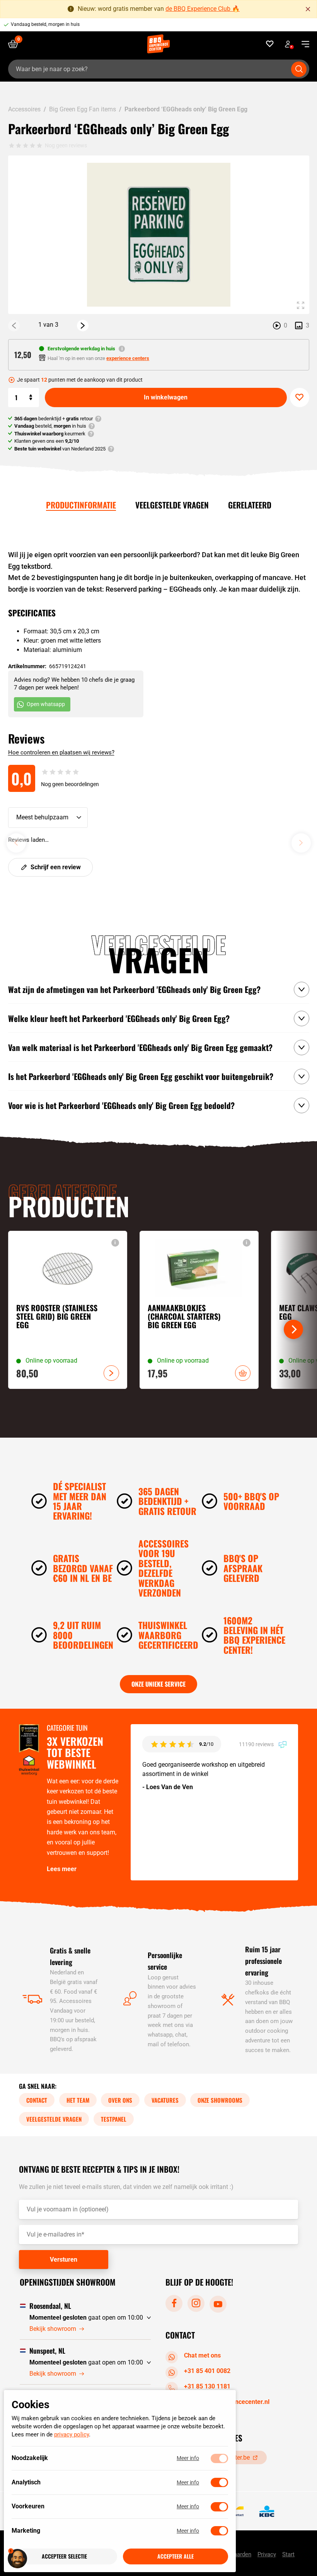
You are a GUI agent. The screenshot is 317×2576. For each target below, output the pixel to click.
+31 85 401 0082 (207, 2371)
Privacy (267, 2554)
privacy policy (72, 2435)
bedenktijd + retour (54, 419)
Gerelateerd (250, 505)
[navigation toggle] (303, 44)
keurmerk (50, 434)
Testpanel (114, 2119)
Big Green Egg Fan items (83, 109)
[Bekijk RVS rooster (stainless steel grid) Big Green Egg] (68, 1310)
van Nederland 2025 (60, 449)
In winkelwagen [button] (243, 1373)
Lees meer (62, 1869)
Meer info (188, 2458)
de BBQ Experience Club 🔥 (203, 9)
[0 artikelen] (16, 44)
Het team (78, 2100)
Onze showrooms (220, 2100)
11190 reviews (257, 1744)
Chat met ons (202, 2355)
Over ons (120, 2100)
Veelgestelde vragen (172, 505)
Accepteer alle (176, 2556)
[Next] (83, 326)
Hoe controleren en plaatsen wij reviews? (61, 752)
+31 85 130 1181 (207, 2386)
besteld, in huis (50, 426)
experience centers (128, 358)
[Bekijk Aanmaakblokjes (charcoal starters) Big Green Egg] (199, 1310)
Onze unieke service (158, 1684)
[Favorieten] (270, 44)
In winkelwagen (166, 397)
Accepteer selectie (64, 2556)
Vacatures (165, 2100)
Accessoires (24, 109)
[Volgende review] (301, 843)
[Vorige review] (16, 843)
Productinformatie (81, 505)
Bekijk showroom (53, 2328)
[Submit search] (299, 69)
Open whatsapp (46, 704)
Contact (37, 2100)
